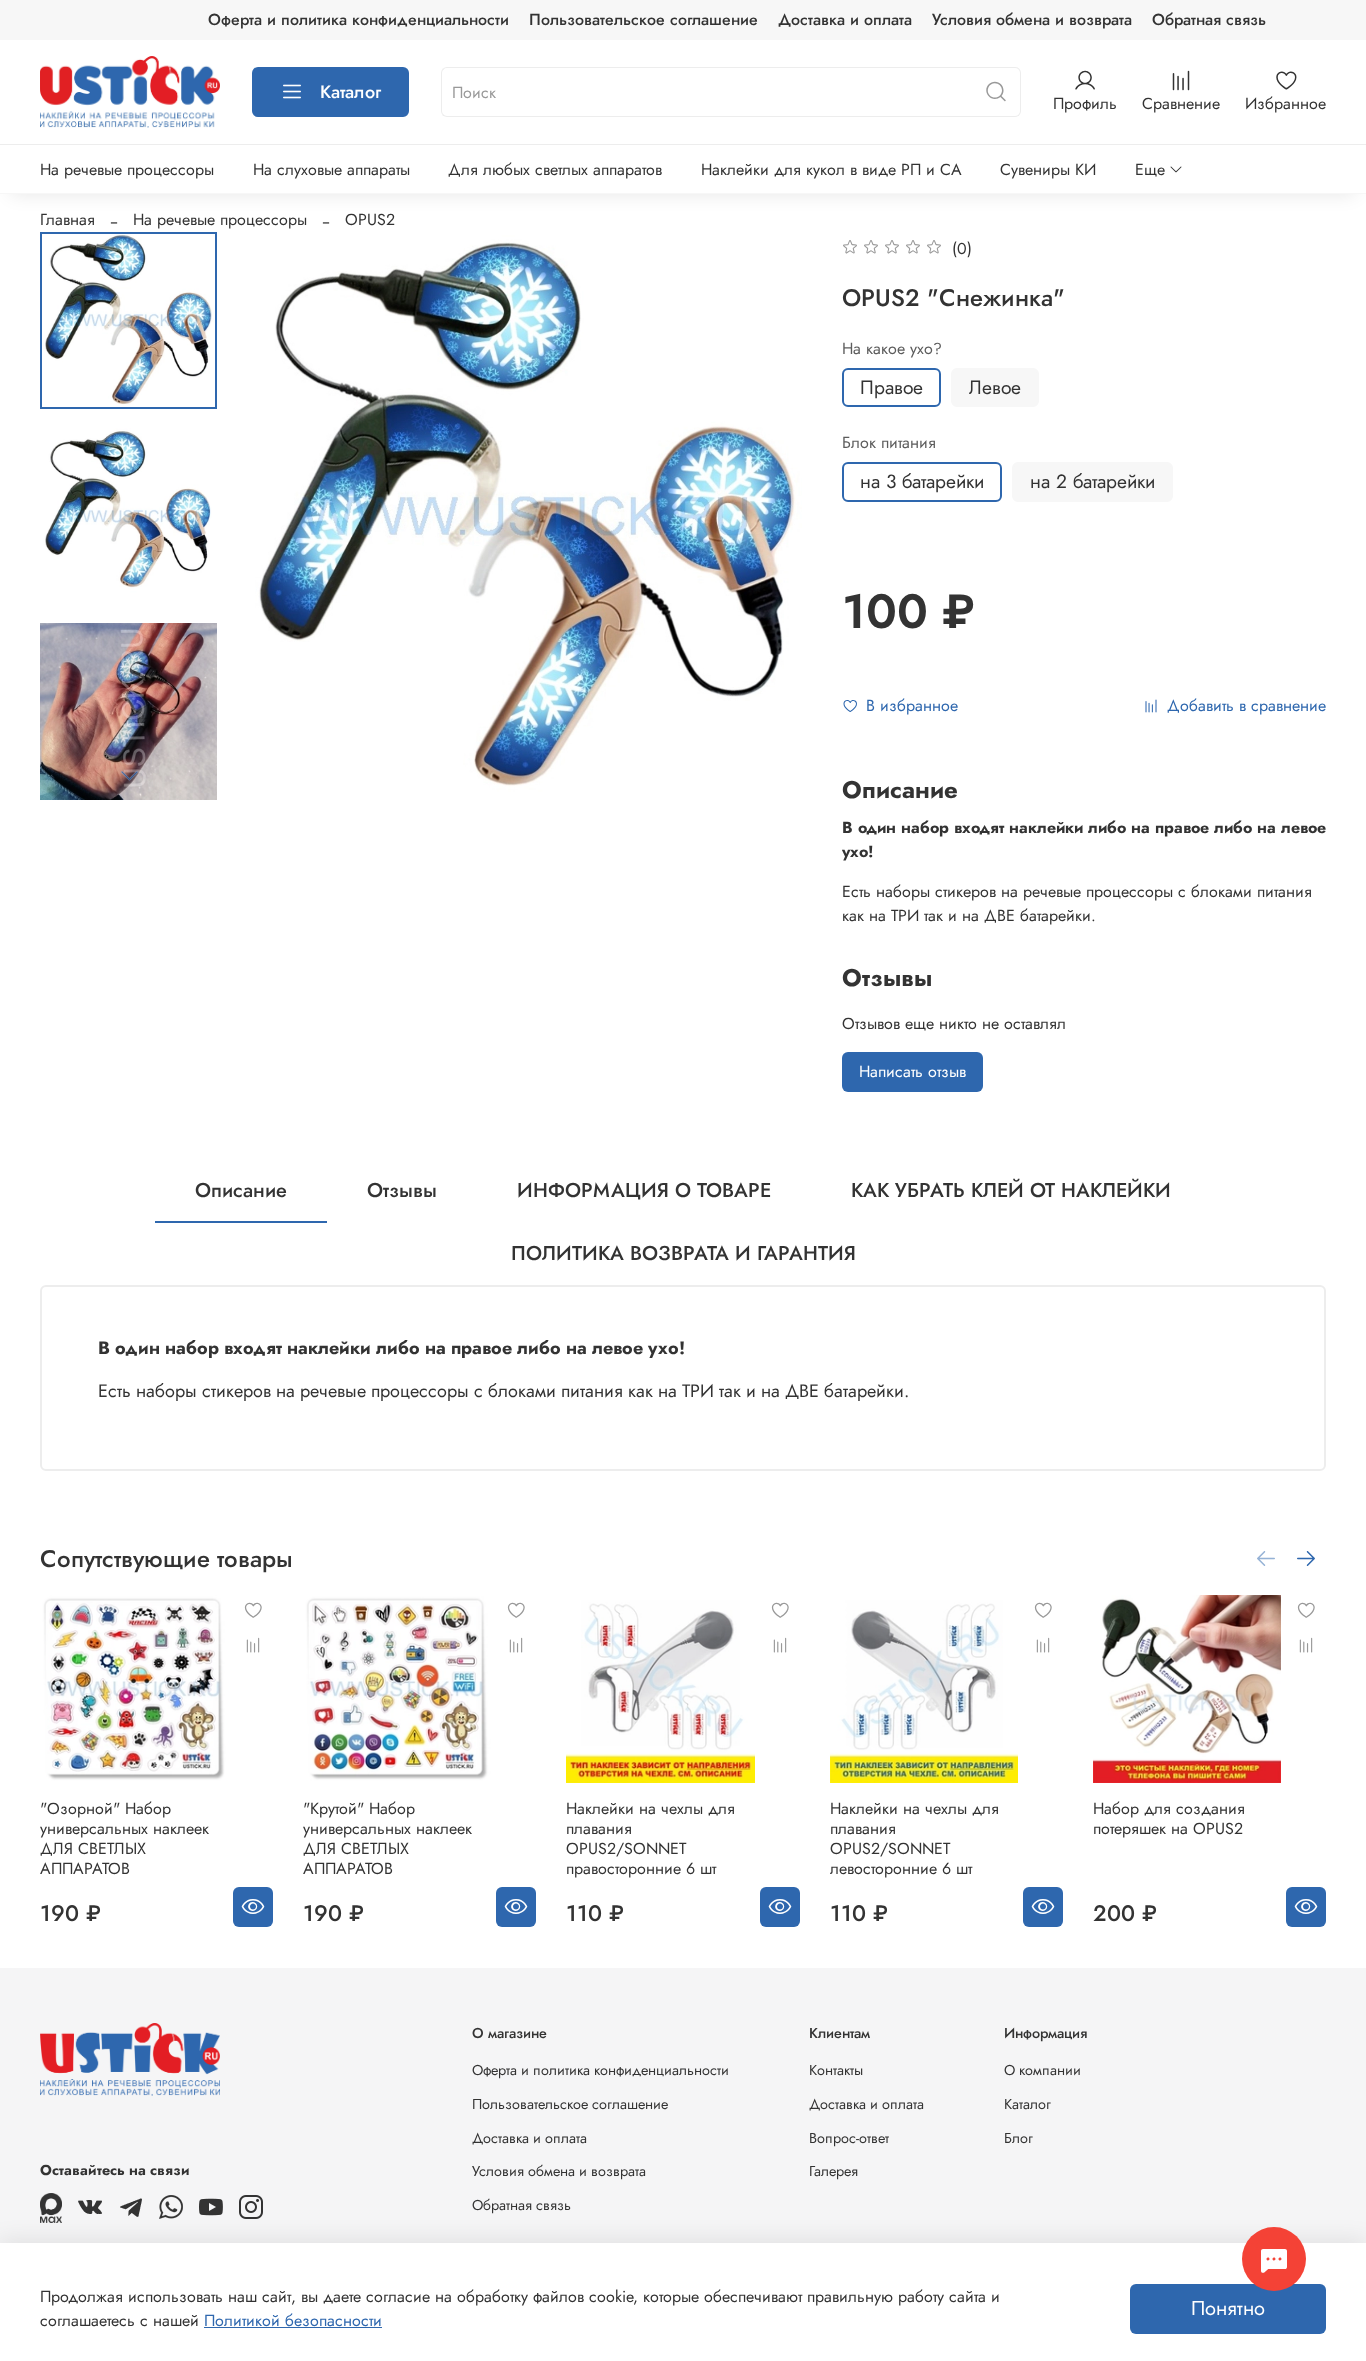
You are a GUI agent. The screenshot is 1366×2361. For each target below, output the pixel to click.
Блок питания (889, 442)
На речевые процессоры (127, 169)
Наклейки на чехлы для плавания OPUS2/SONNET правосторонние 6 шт (650, 1838)
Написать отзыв (912, 1071)
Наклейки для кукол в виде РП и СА (831, 169)
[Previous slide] (282, 516)
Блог (1018, 2138)
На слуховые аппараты (331, 169)
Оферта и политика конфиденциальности (358, 19)
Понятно (1228, 2308)
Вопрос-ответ (849, 2138)
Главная (67, 219)
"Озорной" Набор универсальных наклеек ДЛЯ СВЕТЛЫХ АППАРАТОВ (124, 1838)
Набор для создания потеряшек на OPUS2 (1169, 1818)
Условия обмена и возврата (1032, 19)
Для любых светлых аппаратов (555, 169)
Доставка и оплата (845, 19)
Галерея (833, 2171)
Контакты (836, 2070)
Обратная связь (1209, 19)
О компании (1042, 2070)
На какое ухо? (892, 348)
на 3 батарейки (922, 481)
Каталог (350, 92)
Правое (891, 387)
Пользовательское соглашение (643, 19)
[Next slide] (129, 775)
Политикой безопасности (293, 2320)
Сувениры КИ (1048, 169)
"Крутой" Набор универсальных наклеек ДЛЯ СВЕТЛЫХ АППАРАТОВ (387, 1838)
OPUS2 (370, 219)
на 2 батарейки (1092, 481)
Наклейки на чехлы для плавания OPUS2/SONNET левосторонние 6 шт (914, 1838)
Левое (995, 387)
